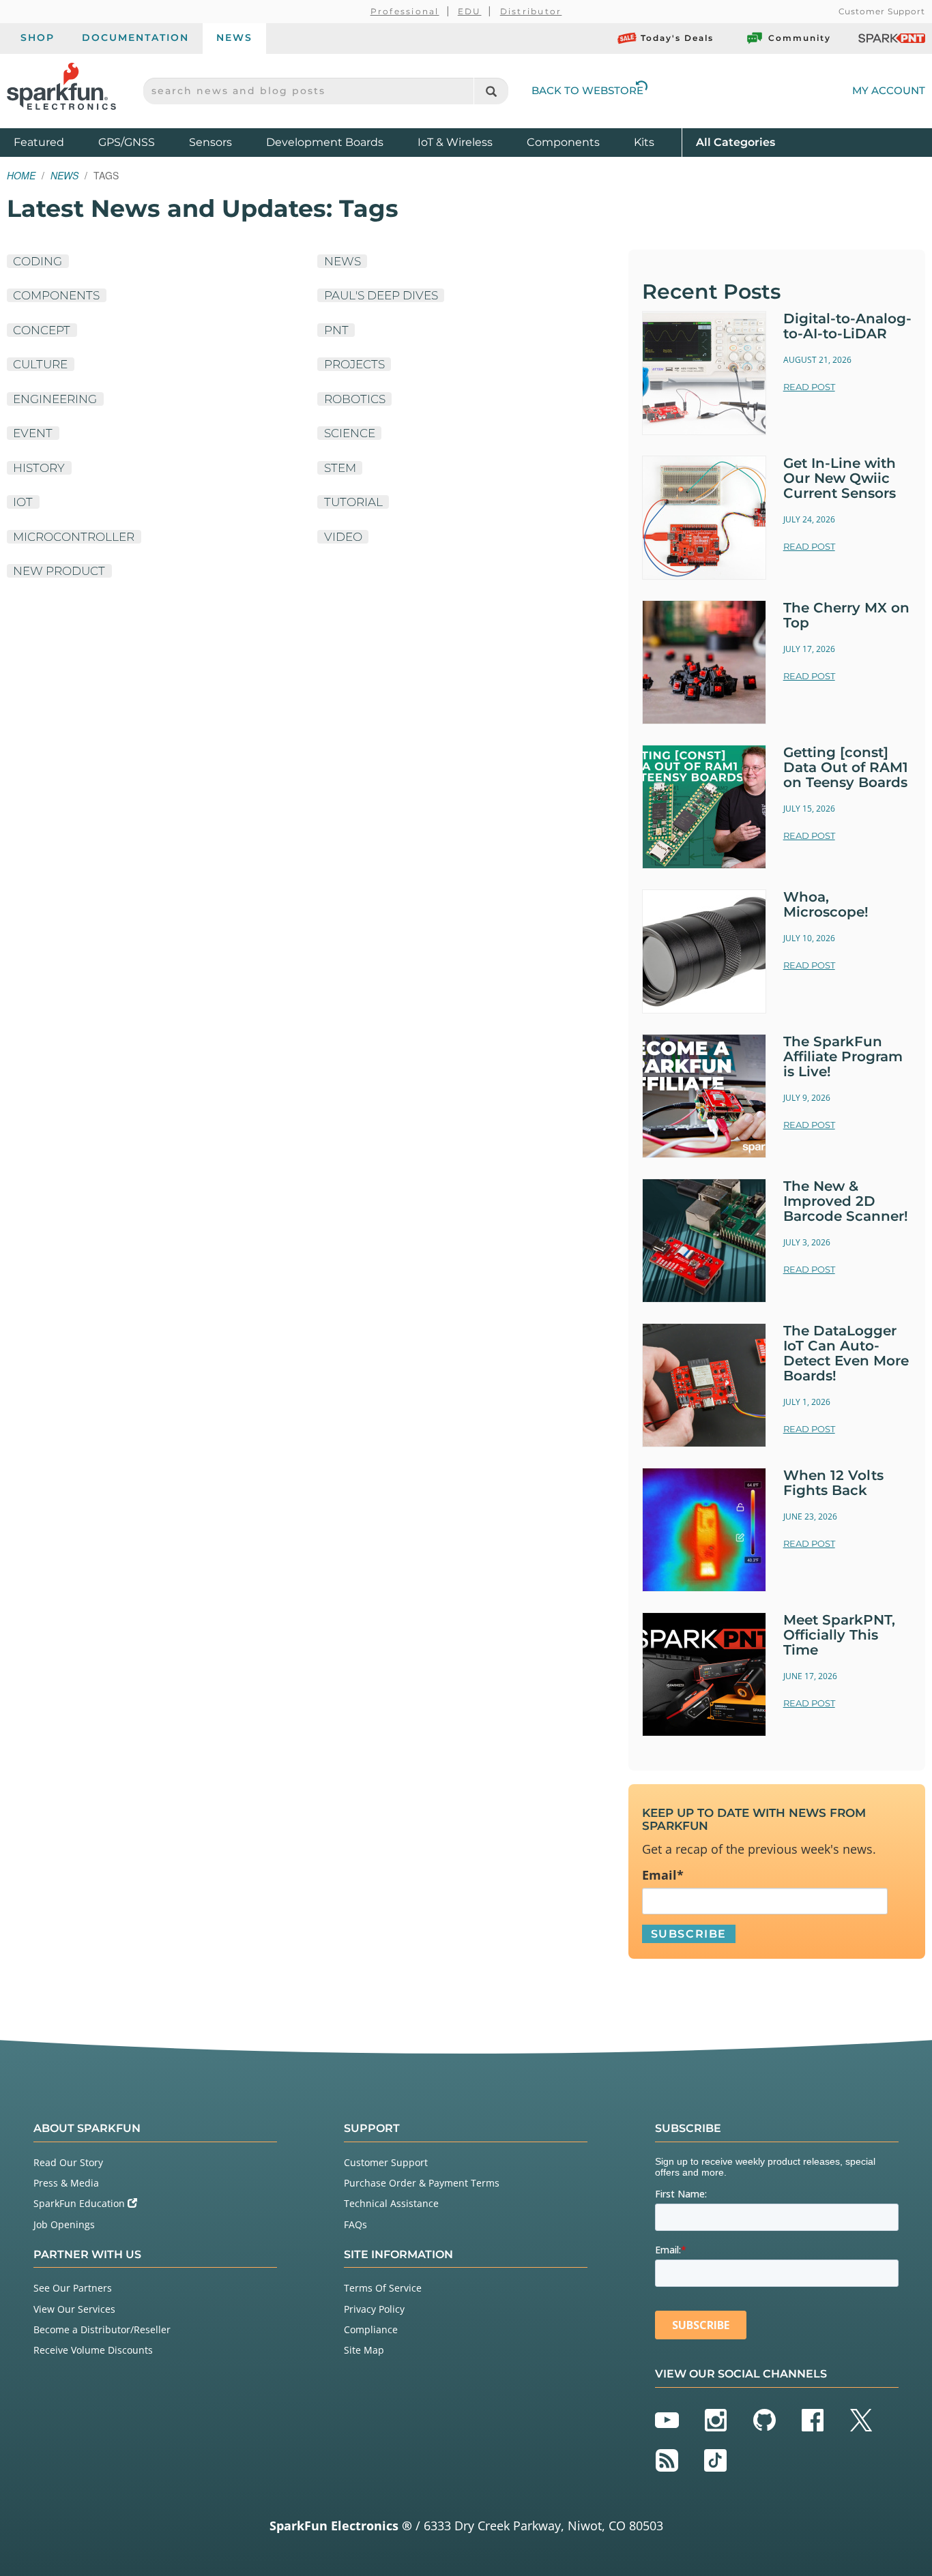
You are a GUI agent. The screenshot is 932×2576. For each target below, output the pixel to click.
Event (33, 433)
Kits (644, 142)
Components (563, 142)
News (234, 38)
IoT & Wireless (455, 142)
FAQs (355, 2224)
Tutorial (353, 502)
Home (21, 175)
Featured (53, 142)
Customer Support (882, 11)
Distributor (531, 11)
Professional (405, 11)
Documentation (135, 38)
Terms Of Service (383, 2288)
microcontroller (74, 537)
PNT (336, 330)
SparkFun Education (81, 2203)
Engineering (55, 399)
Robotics (355, 399)
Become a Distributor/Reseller (102, 2329)
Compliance (371, 2329)
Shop (38, 38)
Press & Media (66, 2183)
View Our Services (74, 2309)
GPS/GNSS (127, 142)
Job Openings (64, 2224)
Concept (42, 330)
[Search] (491, 91)
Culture (40, 364)
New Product (59, 571)
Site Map (364, 2350)
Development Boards (325, 142)
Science (350, 433)
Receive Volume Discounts (93, 2350)
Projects (354, 364)
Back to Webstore (587, 90)
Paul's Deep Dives (381, 295)
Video (343, 537)
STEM (340, 468)
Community (800, 38)
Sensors (210, 142)
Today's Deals (677, 38)
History (39, 468)
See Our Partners (73, 2288)
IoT (23, 502)
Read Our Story (68, 2162)
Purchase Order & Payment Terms (422, 2183)
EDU (470, 11)
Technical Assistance (391, 2203)
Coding (38, 261)
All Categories (736, 142)
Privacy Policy (374, 2309)
